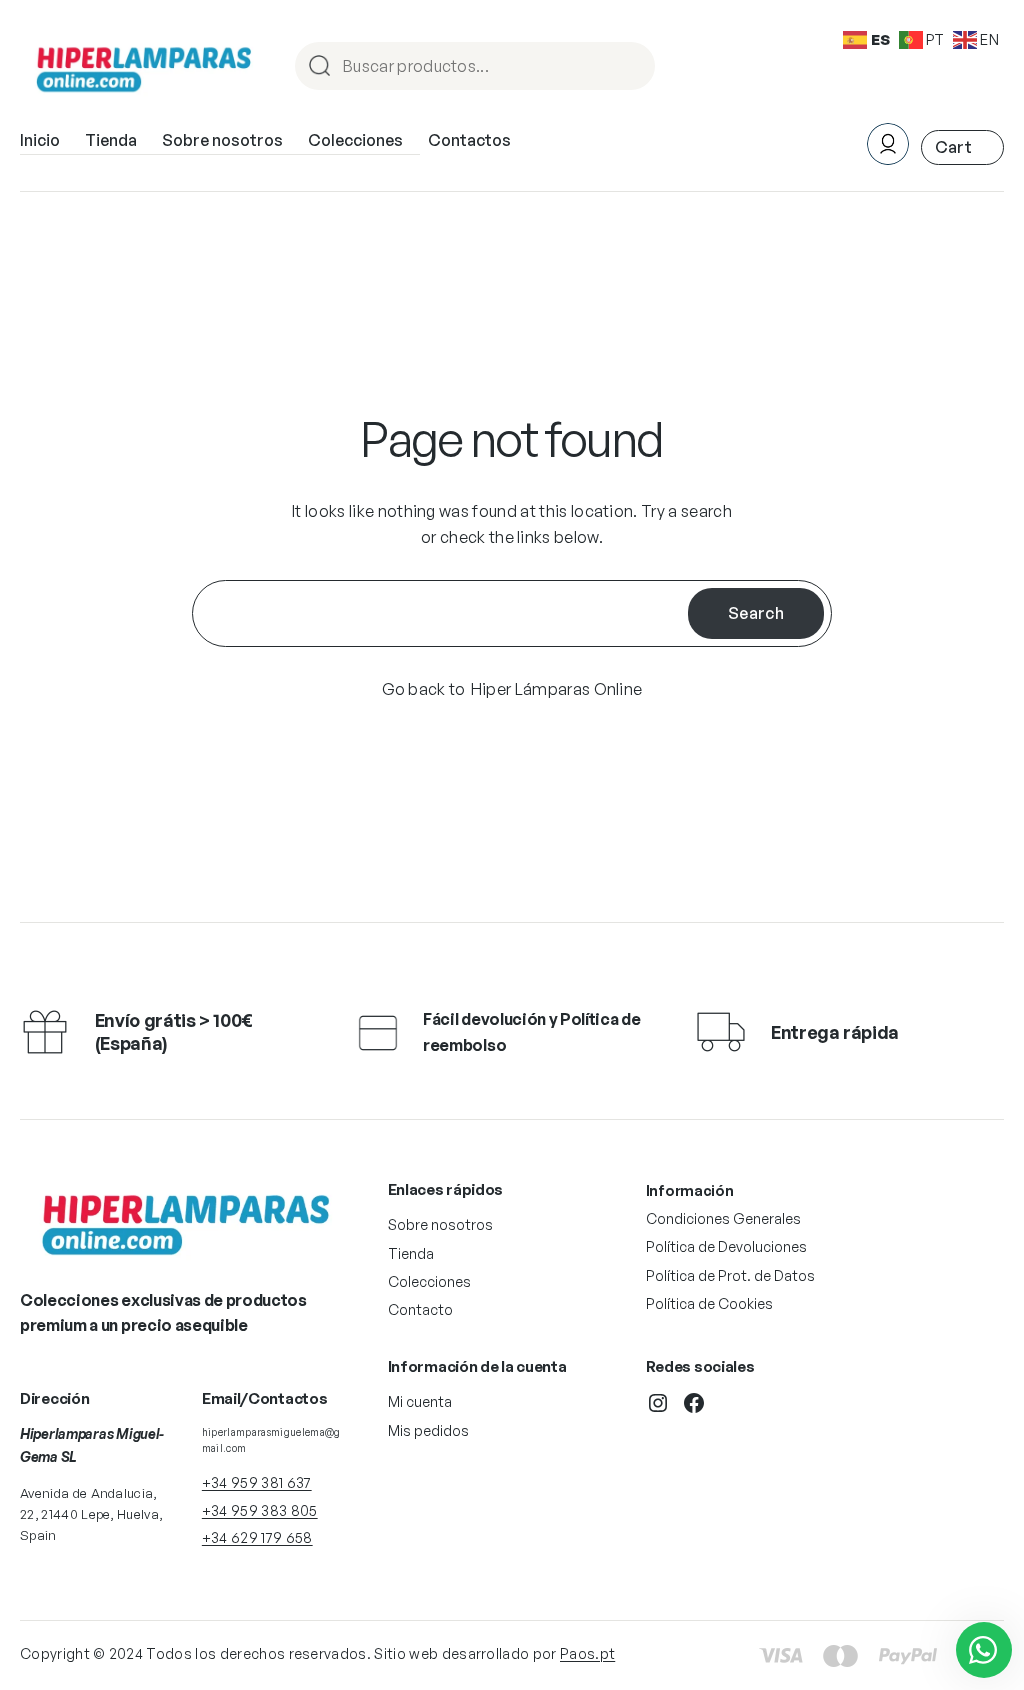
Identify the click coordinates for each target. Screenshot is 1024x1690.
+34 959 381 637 (257, 1482)
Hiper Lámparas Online (557, 689)
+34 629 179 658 (257, 1537)
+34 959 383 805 (260, 1510)
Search (756, 613)
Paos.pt (587, 1653)
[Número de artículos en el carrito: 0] (962, 147)
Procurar (631, 67)
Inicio (40, 140)
